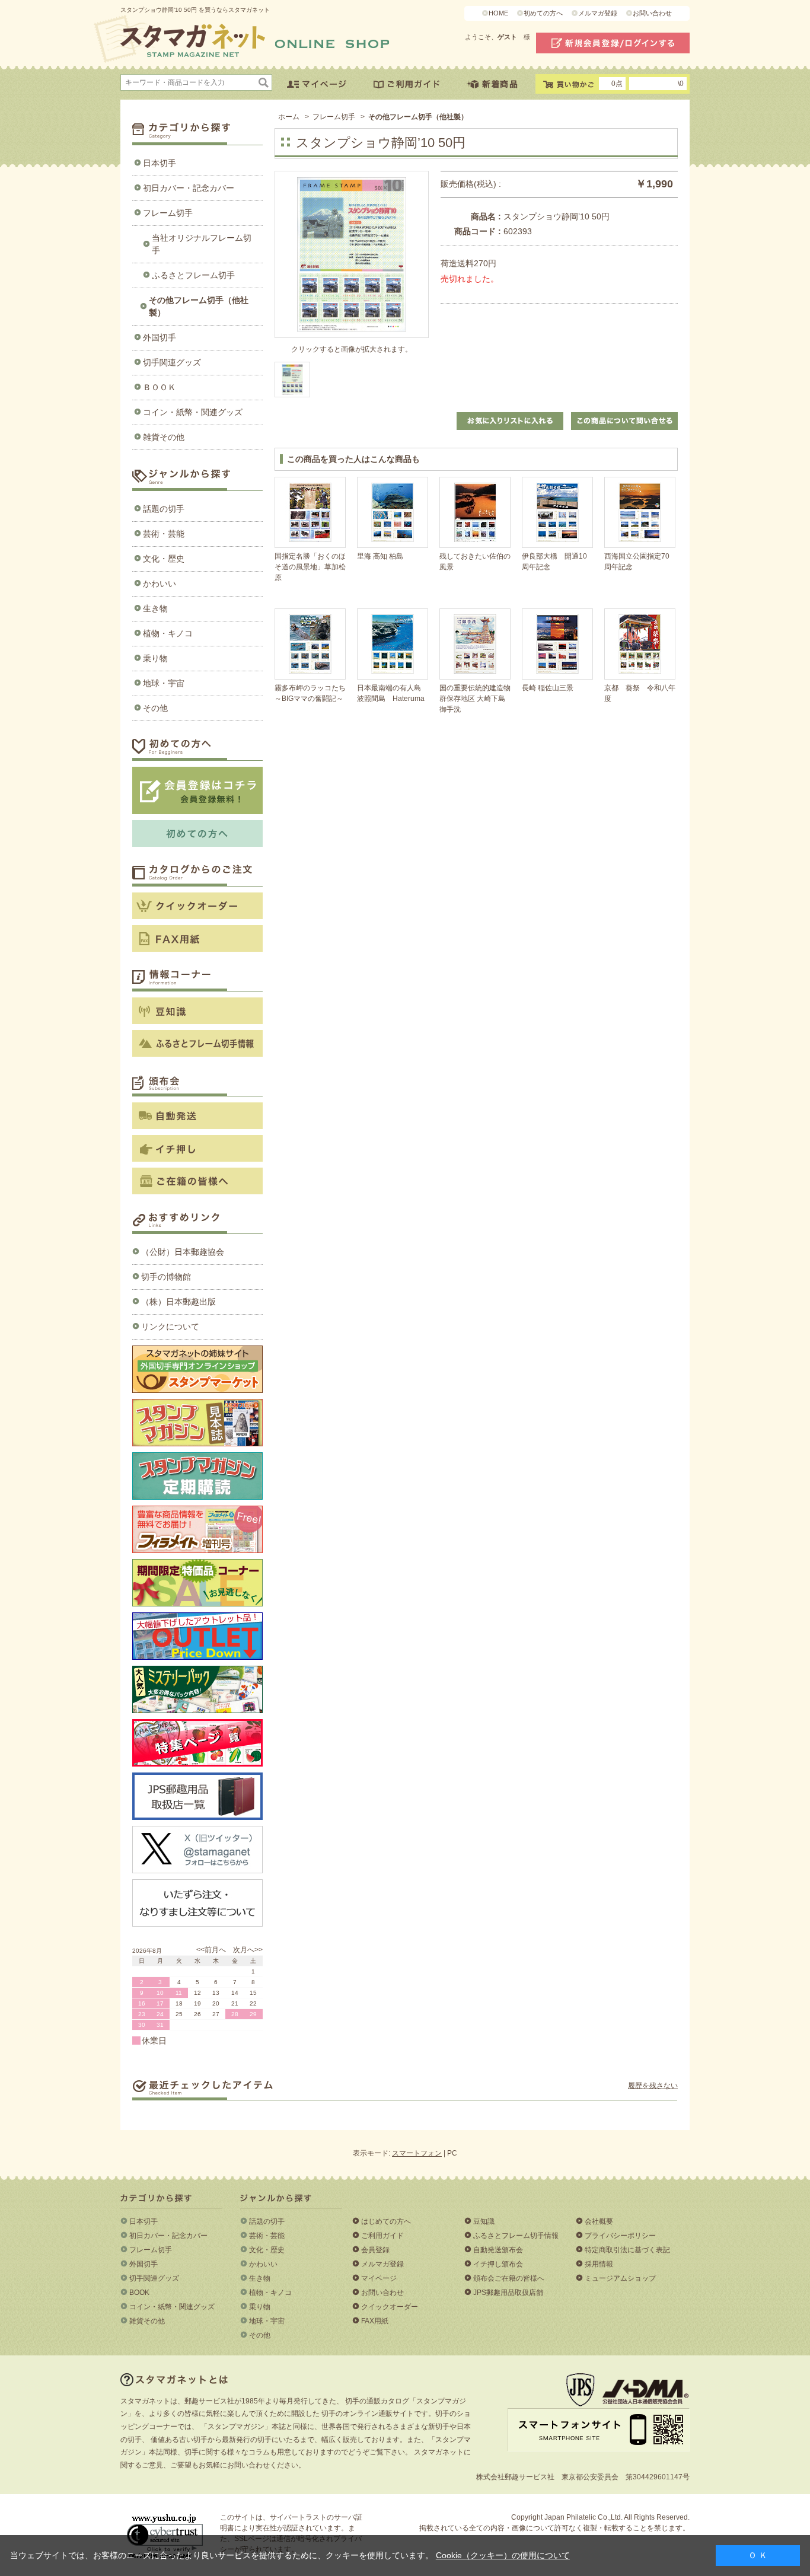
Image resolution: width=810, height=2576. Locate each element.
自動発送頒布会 (498, 2250)
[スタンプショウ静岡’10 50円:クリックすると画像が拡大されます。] (292, 380)
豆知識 (484, 2221)
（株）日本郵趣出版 (178, 1302)
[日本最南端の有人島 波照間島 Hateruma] (393, 644)
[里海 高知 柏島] (393, 512)
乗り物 (155, 658)
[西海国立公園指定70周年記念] (640, 512)
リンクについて (170, 1327)
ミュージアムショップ (620, 2278)
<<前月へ (211, 1950)
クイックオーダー (390, 2307)
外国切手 (160, 337)
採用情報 (599, 2264)
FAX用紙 (375, 2321)
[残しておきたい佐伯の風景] (475, 512)
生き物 (155, 608)
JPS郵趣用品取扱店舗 (508, 2293)
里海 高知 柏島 (380, 556)
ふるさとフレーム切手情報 (516, 2236)
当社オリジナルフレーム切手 (202, 244)
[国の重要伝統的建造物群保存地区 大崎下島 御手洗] (475, 644)
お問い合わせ (652, 13)
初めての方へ (543, 13)
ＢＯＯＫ (160, 387)
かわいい (160, 584)
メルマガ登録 (598, 13)
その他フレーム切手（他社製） (199, 306)
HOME (498, 13)
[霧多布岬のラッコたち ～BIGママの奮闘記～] (310, 644)
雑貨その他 (164, 437)
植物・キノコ (168, 633)
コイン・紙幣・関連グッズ (193, 412)
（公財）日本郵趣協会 (183, 1252)
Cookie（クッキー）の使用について (503, 2555)
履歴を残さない (653, 2086)
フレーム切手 (168, 213)
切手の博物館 (166, 1277)
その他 (155, 708)
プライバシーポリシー (620, 2236)
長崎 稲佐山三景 (548, 688)
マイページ (379, 2278)
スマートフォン (417, 2153)
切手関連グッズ (172, 362)
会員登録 (375, 2250)
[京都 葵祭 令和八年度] (640, 644)
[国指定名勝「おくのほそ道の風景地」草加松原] (310, 512)
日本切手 (160, 163)
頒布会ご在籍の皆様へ (509, 2278)
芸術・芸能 (164, 534)
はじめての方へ (386, 2221)
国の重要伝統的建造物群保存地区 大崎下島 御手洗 (475, 699)
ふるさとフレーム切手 (193, 275)
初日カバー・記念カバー (189, 188)
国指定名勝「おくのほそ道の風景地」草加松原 (310, 567)
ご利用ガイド (382, 2236)
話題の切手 (164, 509)
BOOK (139, 2293)
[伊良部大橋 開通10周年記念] (557, 512)
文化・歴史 (164, 559)
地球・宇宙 (164, 683)
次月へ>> (248, 1950)
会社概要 (599, 2221)
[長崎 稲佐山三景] (557, 644)
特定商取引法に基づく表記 (627, 2250)
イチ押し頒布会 (498, 2264)
